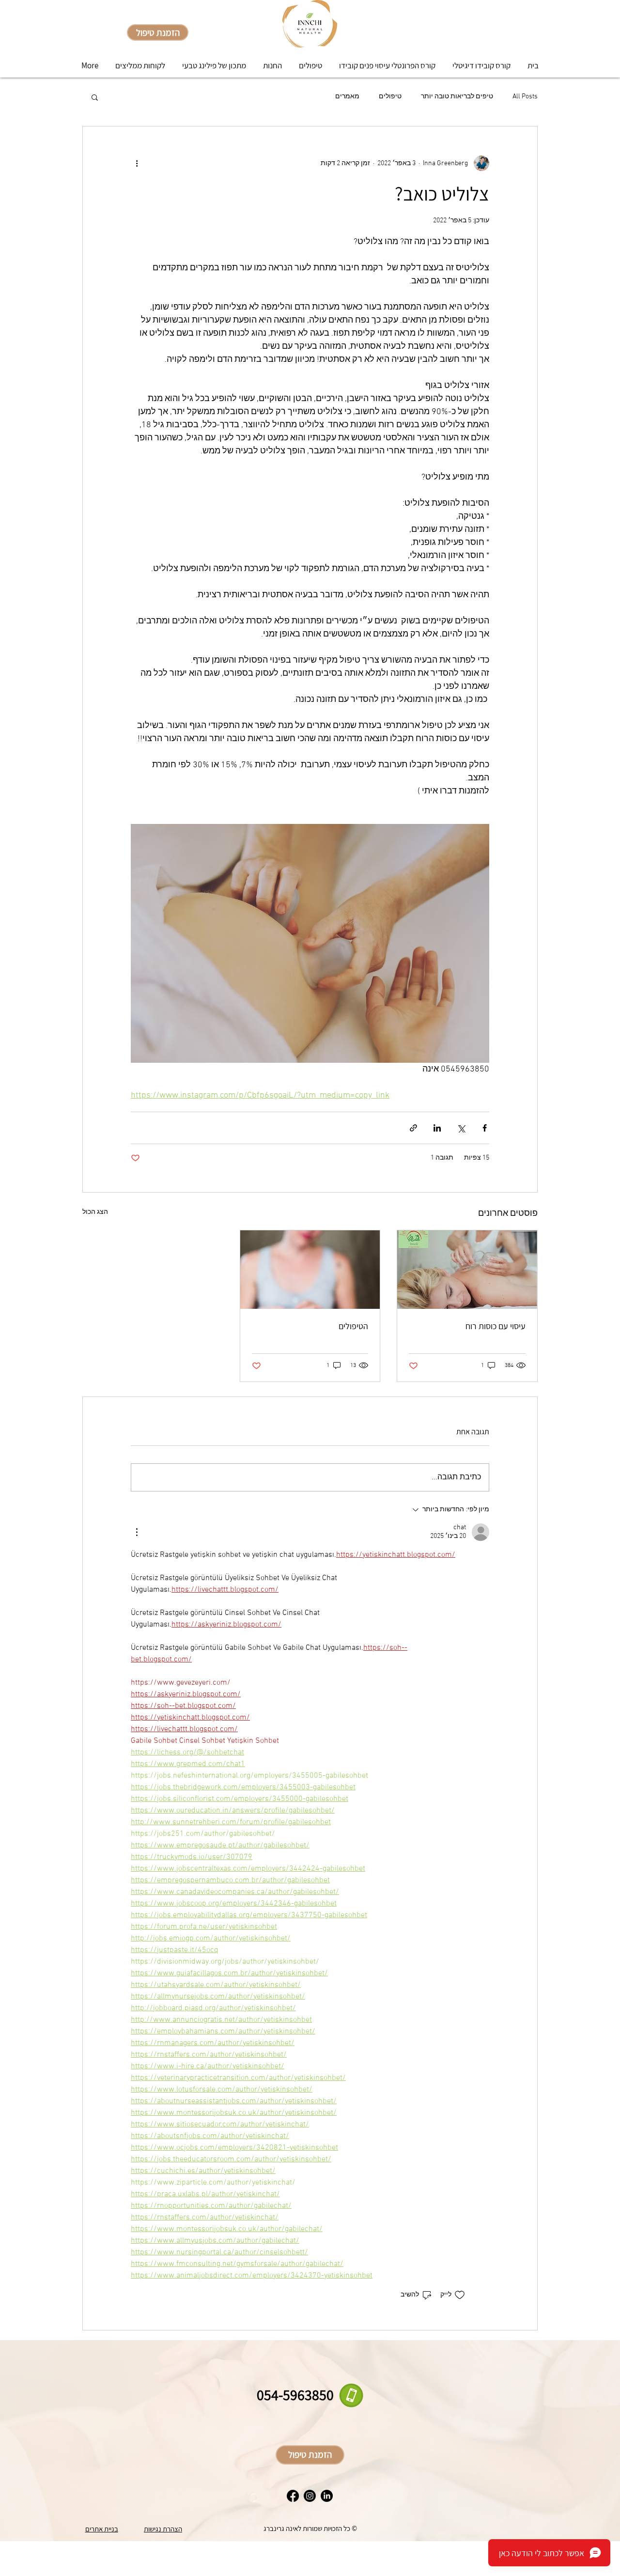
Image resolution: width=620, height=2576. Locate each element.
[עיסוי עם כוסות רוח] (467, 1270)
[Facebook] (293, 2496)
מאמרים (347, 97)
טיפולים (390, 97)
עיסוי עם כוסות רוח (496, 1326)
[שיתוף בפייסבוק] (485, 1128)
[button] (95, 97)
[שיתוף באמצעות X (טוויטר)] (461, 1128)
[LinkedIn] (327, 2496)
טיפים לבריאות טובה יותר (457, 97)
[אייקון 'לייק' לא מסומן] (460, 2295)
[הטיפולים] (310, 1270)
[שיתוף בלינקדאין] (437, 1128)
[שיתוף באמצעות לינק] (413, 1128)
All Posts (525, 97)
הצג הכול (95, 1212)
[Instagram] (310, 2496)
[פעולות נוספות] (137, 163)
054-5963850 (295, 2395)
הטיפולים (353, 1326)
